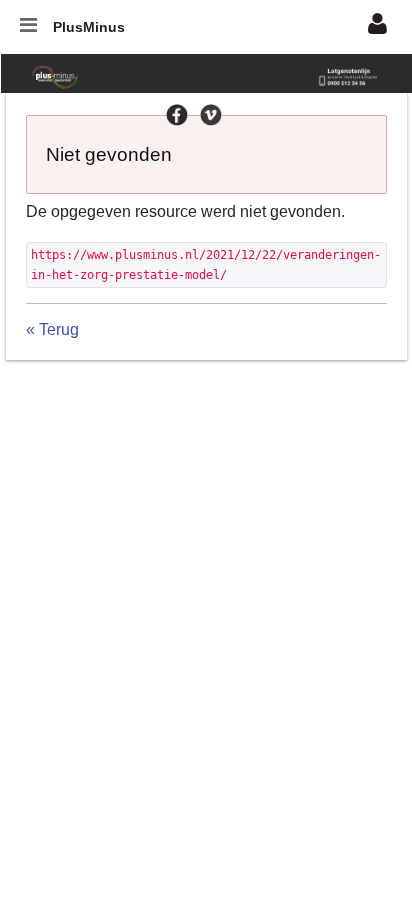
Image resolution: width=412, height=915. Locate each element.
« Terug (52, 329)
